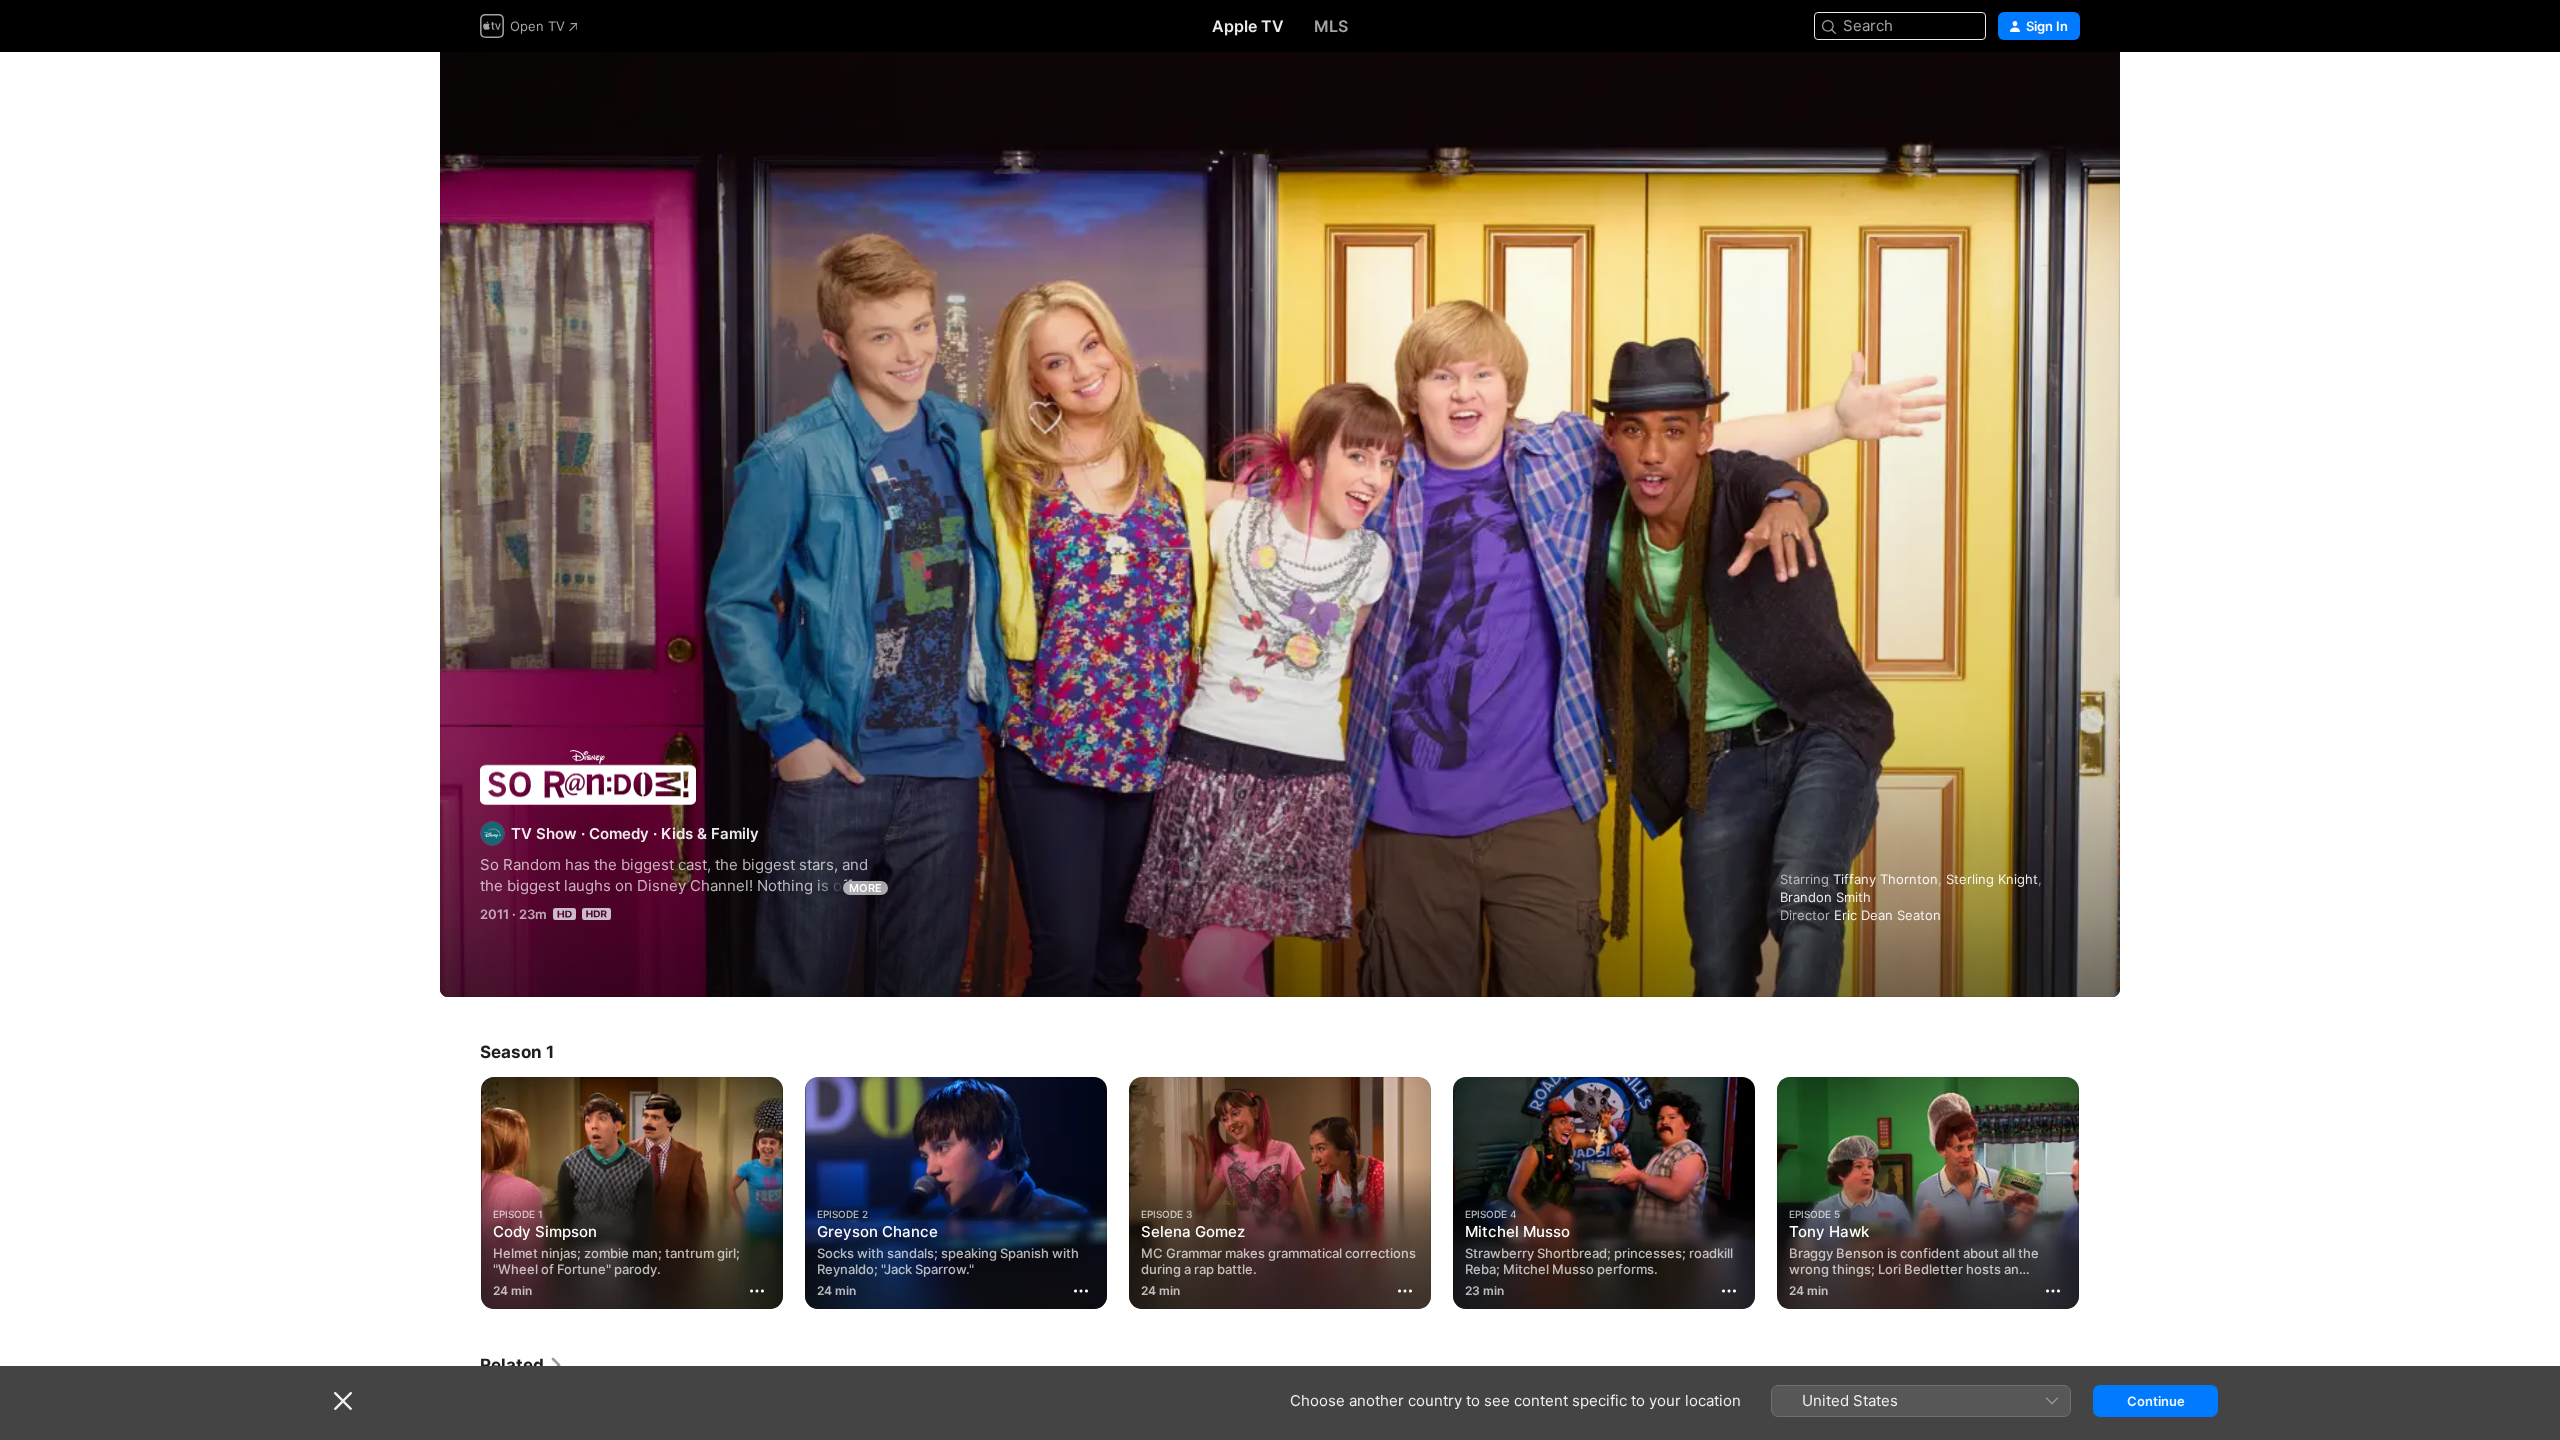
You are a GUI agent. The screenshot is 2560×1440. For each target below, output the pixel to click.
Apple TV (1248, 26)
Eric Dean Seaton (1887, 915)
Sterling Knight (1992, 879)
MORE (865, 888)
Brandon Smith (1825, 897)
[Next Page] (2100, 1193)
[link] (522, 1365)
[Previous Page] (460, 1193)
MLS (1331, 26)
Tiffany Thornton (1885, 879)
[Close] (343, 1401)
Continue (2156, 1401)
